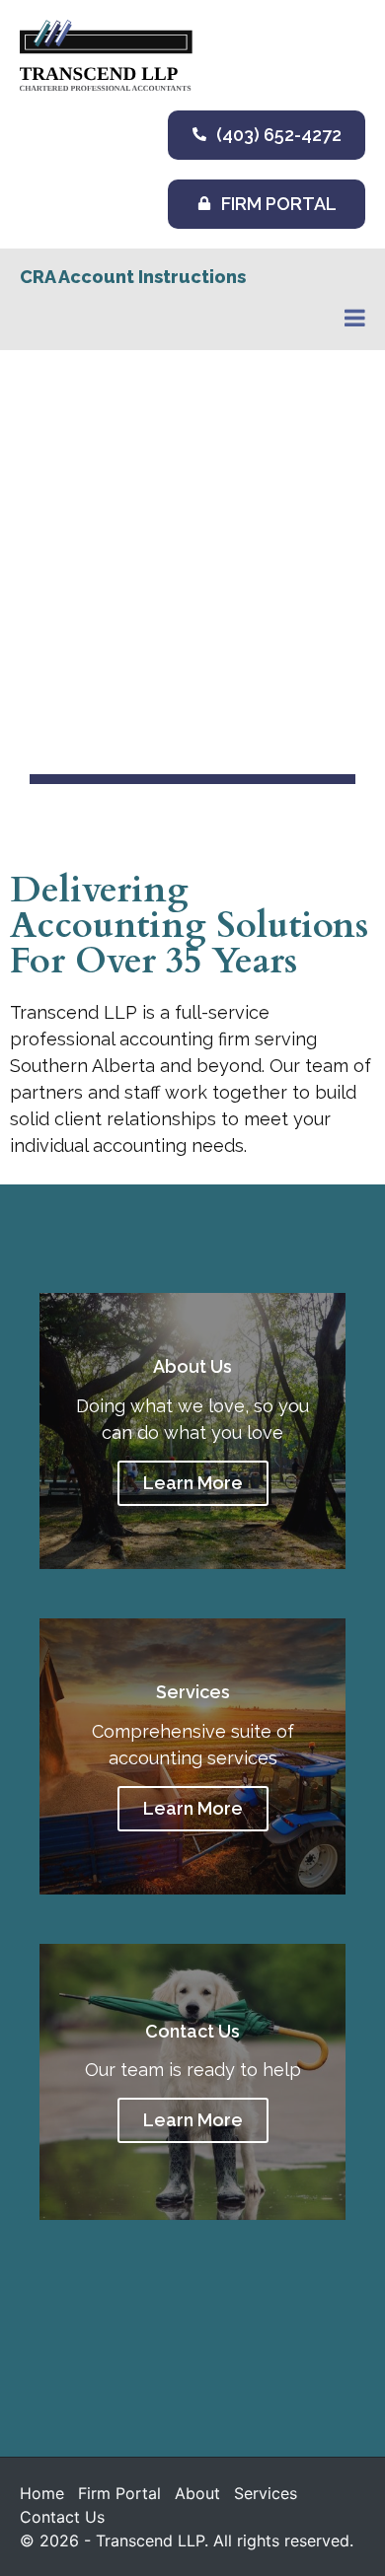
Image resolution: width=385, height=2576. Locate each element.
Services (266, 2493)
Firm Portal (119, 2493)
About (197, 2493)
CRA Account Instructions (133, 277)
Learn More (193, 1483)
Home (42, 2493)
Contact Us (62, 2517)
